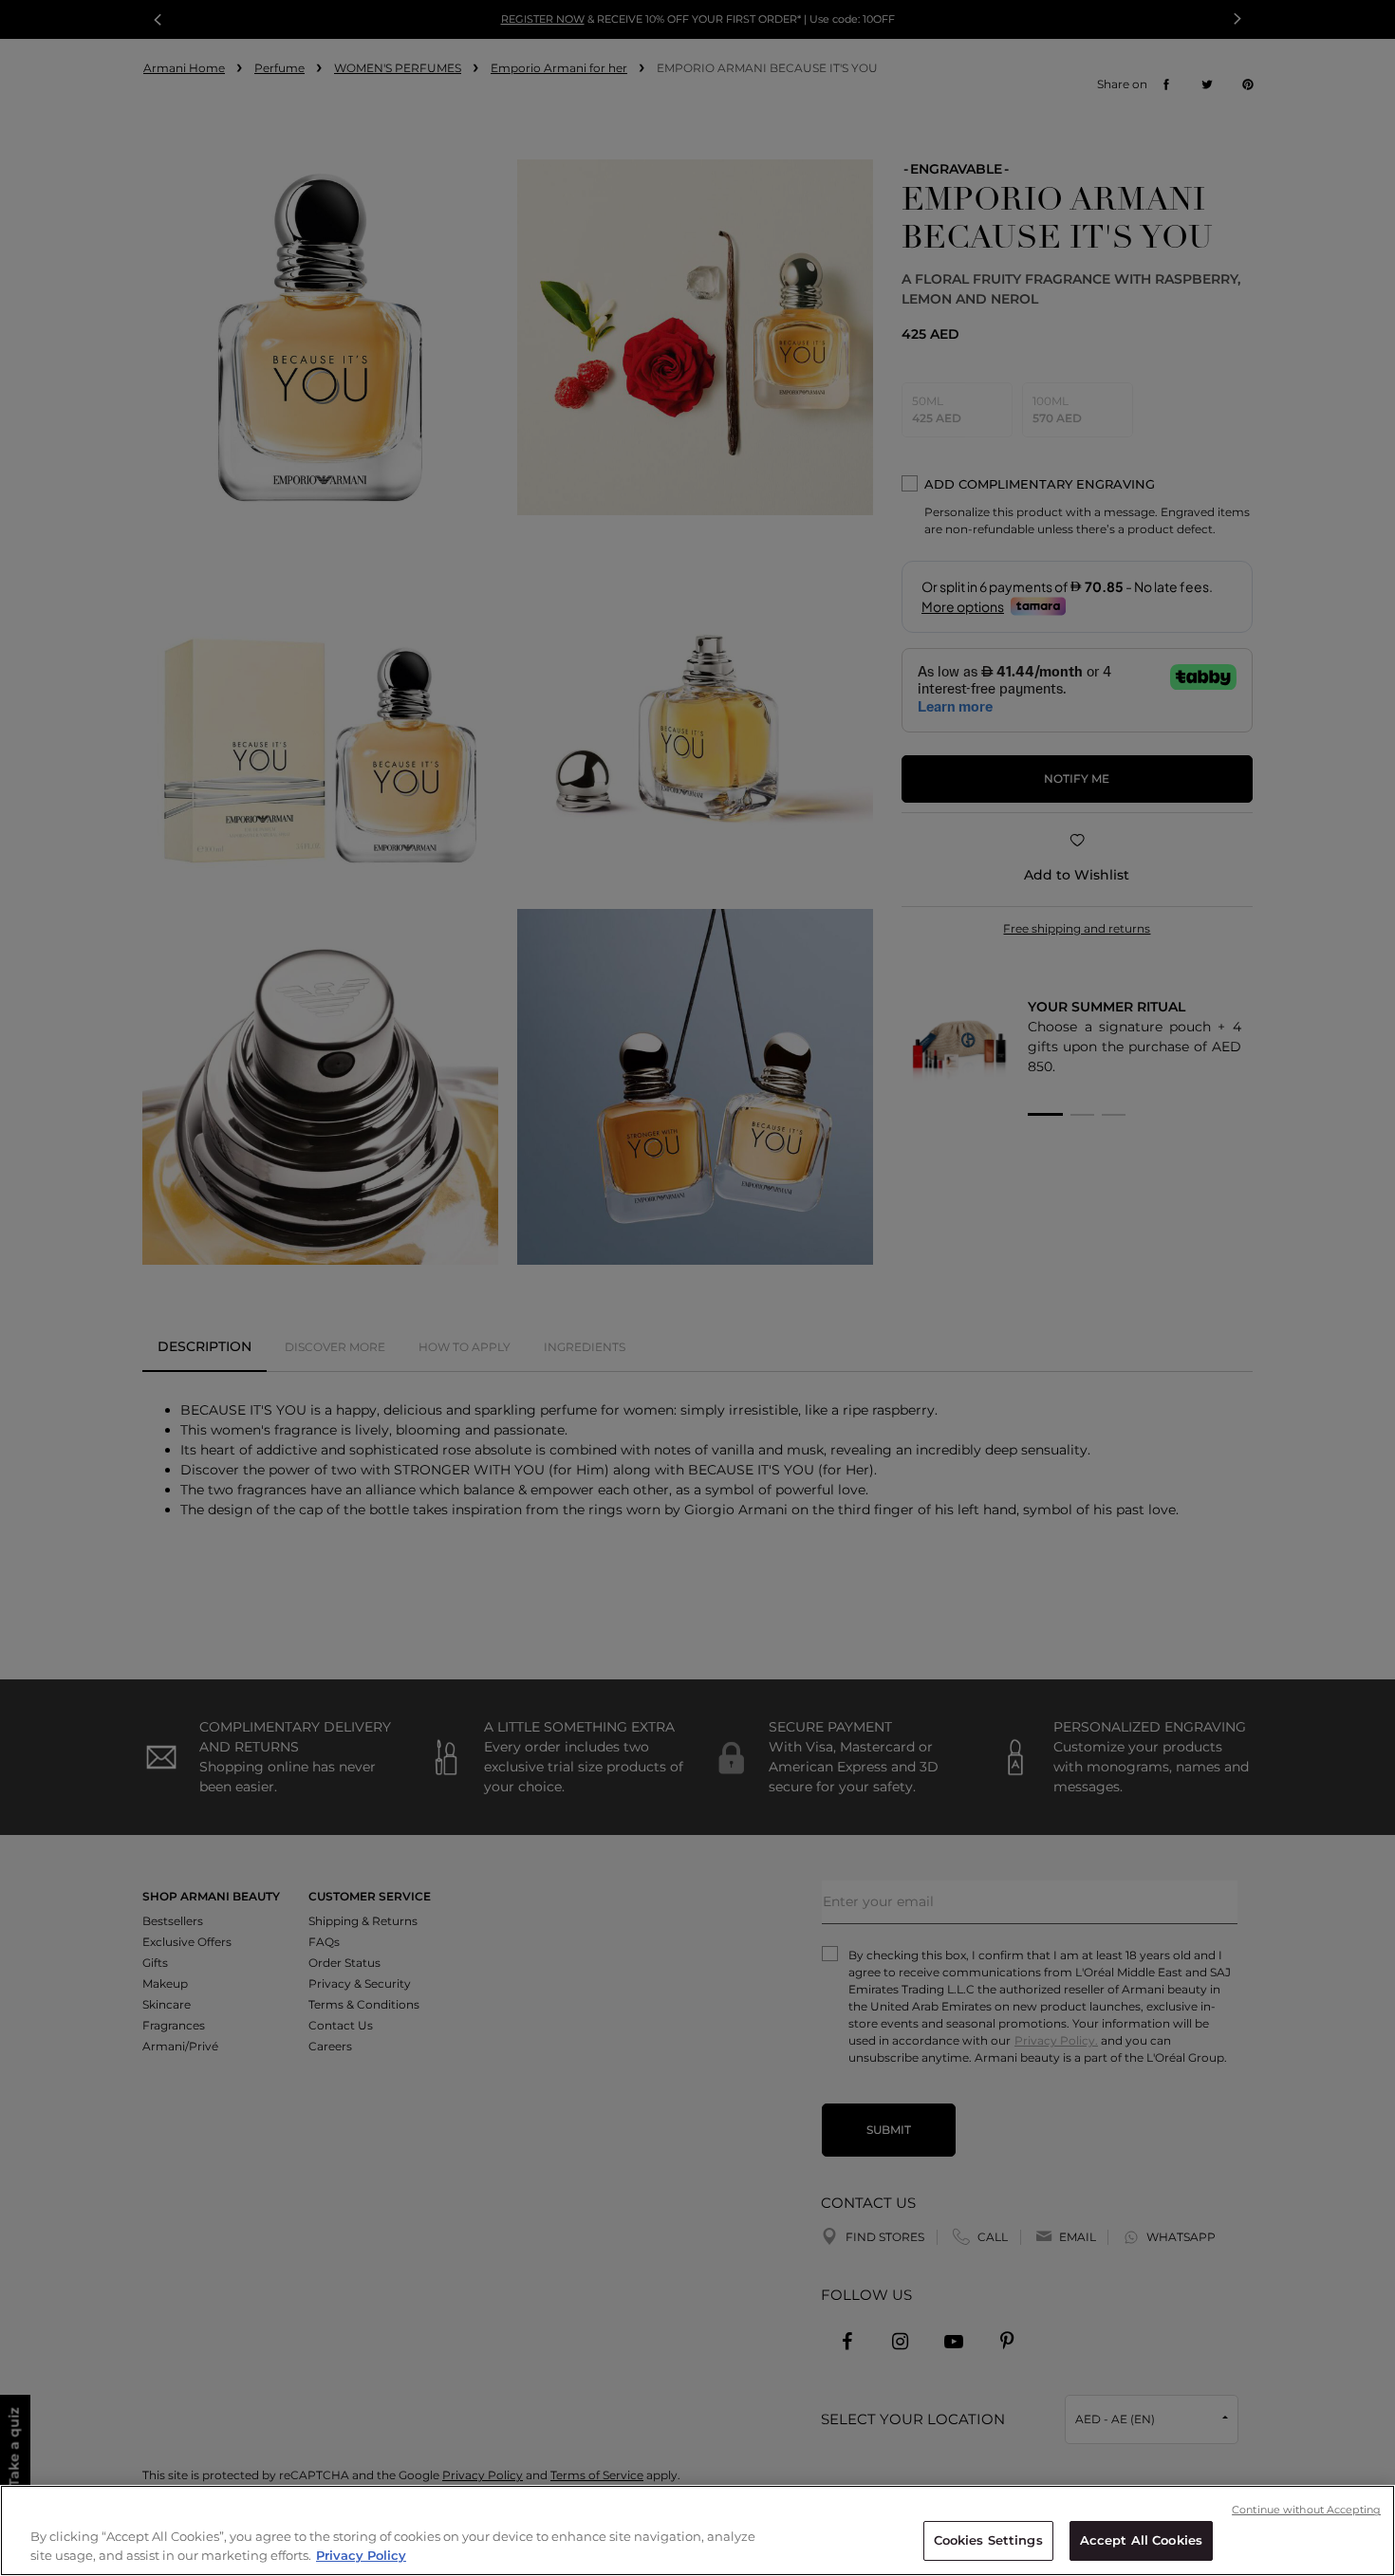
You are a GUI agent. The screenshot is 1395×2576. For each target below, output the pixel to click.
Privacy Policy (361, 2555)
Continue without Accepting (1306, 2510)
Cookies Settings (988, 2540)
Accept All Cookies (1141, 2540)
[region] (697, 2530)
